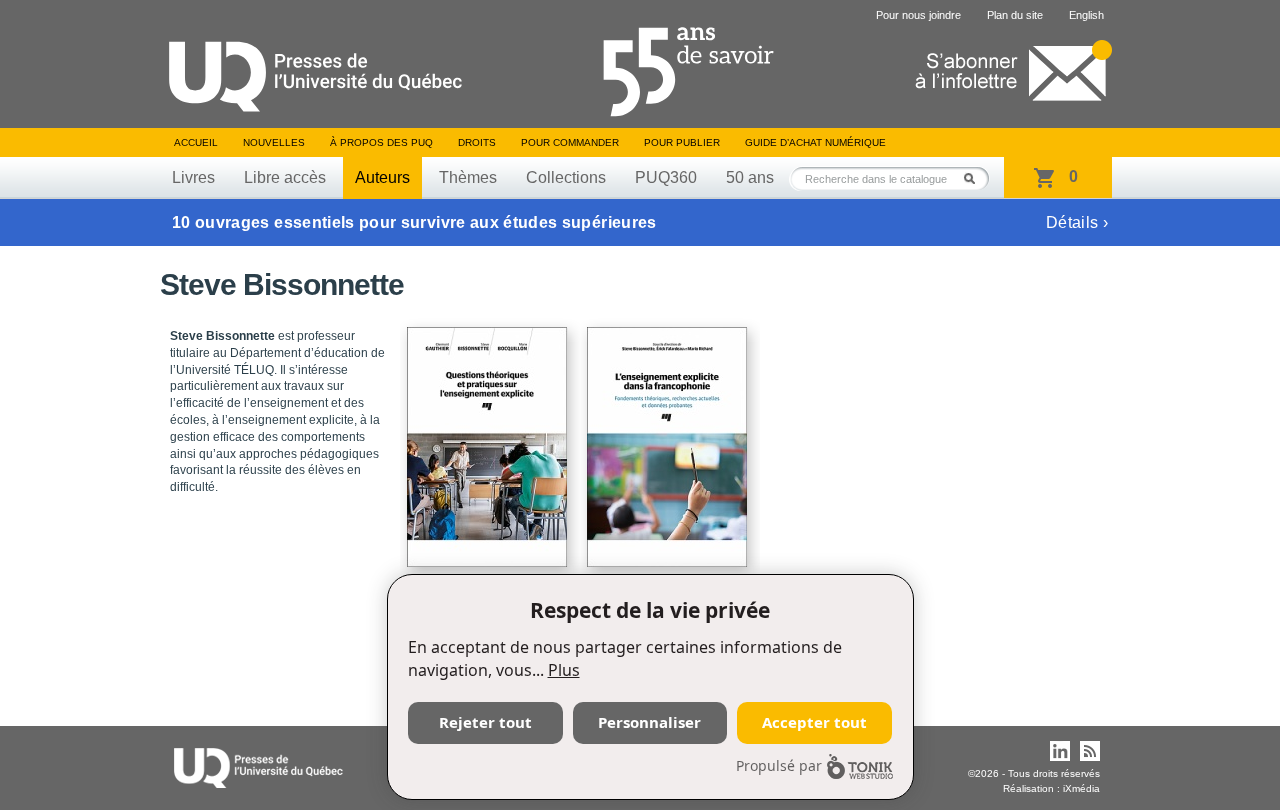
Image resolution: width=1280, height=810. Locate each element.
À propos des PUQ (381, 142)
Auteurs (382, 177)
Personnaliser (649, 722)
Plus (564, 670)
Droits (477, 142)
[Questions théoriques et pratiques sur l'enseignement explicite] (490, 438)
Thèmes (468, 177)
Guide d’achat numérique (815, 142)
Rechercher (975, 178)
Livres (193, 177)
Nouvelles (274, 142)
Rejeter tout (485, 722)
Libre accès (285, 177)
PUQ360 (666, 177)
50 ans (750, 177)
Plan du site (1015, 15)
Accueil (196, 142)
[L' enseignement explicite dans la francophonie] (670, 438)
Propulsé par (779, 765)
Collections (566, 177)
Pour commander (570, 142)
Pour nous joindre (918, 15)
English (1086, 15)
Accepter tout (814, 722)
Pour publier (682, 142)
